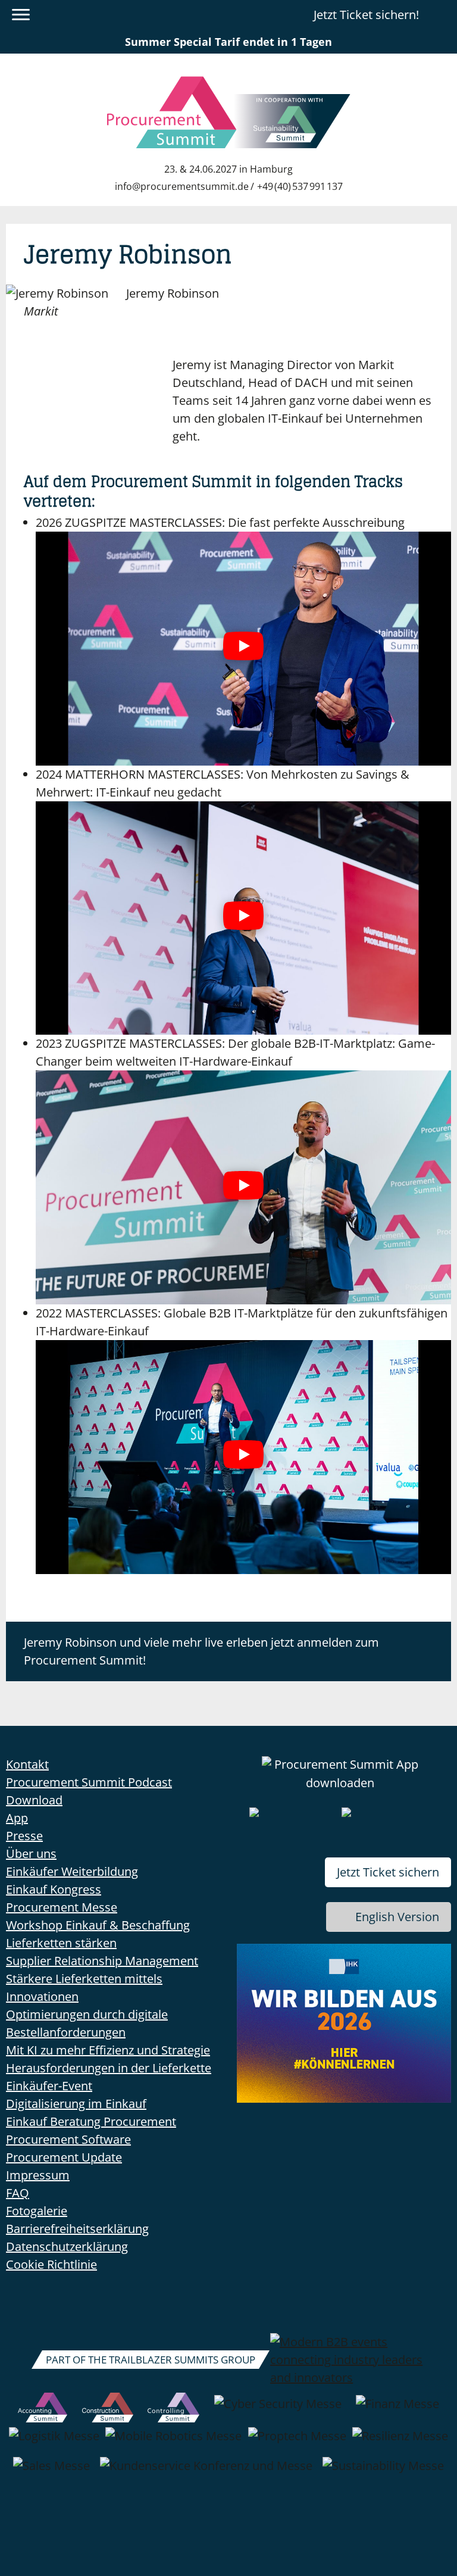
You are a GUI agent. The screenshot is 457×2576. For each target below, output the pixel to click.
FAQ (18, 2193)
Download (34, 1800)
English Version (397, 1917)
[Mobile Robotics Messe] (173, 2442)
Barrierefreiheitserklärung (77, 2229)
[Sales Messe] (51, 2472)
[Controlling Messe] (173, 2410)
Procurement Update (64, 2157)
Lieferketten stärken (61, 1943)
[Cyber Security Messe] (278, 2410)
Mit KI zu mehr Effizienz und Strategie (108, 2050)
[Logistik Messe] (54, 2442)
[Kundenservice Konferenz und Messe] (206, 2472)
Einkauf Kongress (54, 1889)
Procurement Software (68, 2139)
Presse (24, 1836)
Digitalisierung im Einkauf (76, 2104)
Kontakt (27, 1764)
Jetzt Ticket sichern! (366, 15)
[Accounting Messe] (43, 2410)
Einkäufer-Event (49, 2086)
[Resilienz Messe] (400, 2442)
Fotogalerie (37, 2211)
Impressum (38, 2175)
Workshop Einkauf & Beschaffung (98, 1925)
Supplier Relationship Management (102, 1961)
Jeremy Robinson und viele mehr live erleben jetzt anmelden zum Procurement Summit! (201, 1651)
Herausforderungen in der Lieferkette (109, 2068)
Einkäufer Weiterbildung (72, 1871)
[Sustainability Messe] (383, 2472)
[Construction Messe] (108, 2410)
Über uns (31, 1854)
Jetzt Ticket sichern (388, 1872)
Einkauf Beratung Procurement (91, 2121)
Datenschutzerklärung (67, 2246)
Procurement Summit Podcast (89, 1782)
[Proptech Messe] (297, 2442)
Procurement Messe (62, 1907)
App (17, 1818)
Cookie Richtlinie (51, 2264)
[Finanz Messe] (397, 2410)
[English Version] (441, 15)
